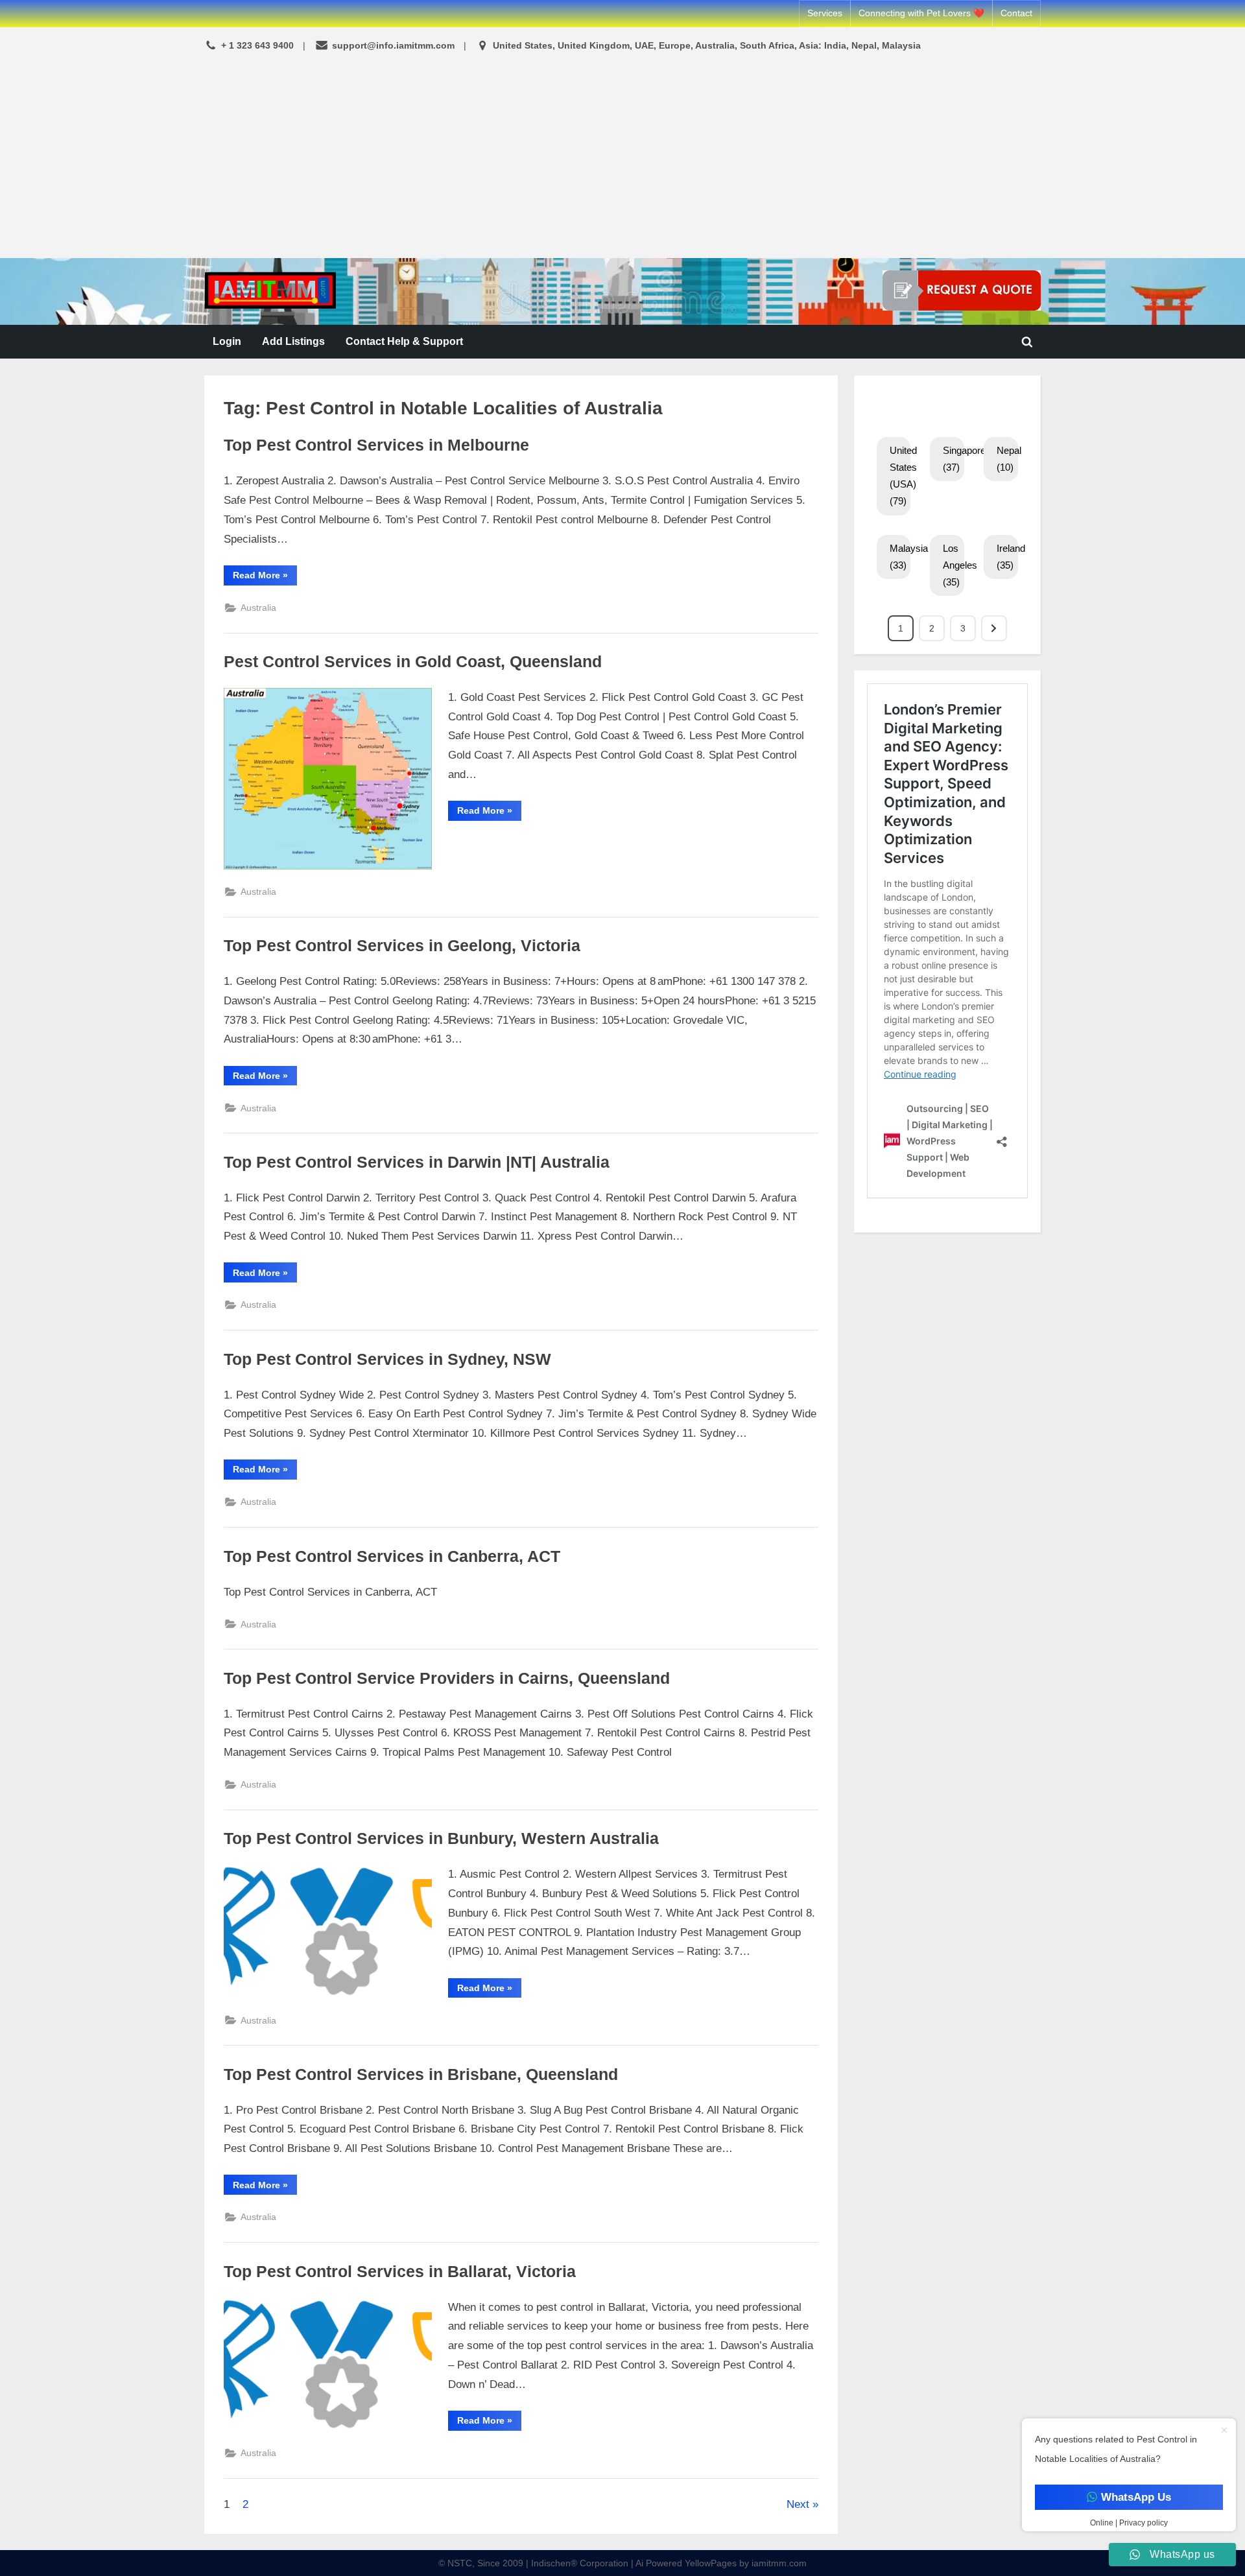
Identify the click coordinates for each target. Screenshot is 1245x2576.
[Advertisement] (622, 157)
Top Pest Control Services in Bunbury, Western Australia (441, 1838)
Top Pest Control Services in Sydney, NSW (387, 1359)
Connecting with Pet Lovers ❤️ (921, 13)
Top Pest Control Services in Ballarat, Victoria (400, 2272)
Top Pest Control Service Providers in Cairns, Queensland (447, 1678)
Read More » (265, 577)
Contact (1016, 13)
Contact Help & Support (404, 341)
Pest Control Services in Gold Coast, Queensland (413, 662)
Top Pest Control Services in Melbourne (376, 445)
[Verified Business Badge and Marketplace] (962, 290)
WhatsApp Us (1135, 2497)
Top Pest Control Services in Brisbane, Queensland (421, 2074)
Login (227, 341)
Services (825, 13)
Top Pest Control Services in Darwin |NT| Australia (417, 1162)
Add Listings (293, 341)
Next (798, 2504)
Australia (258, 608)
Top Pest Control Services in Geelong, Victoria (402, 946)
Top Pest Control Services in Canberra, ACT (392, 1556)
